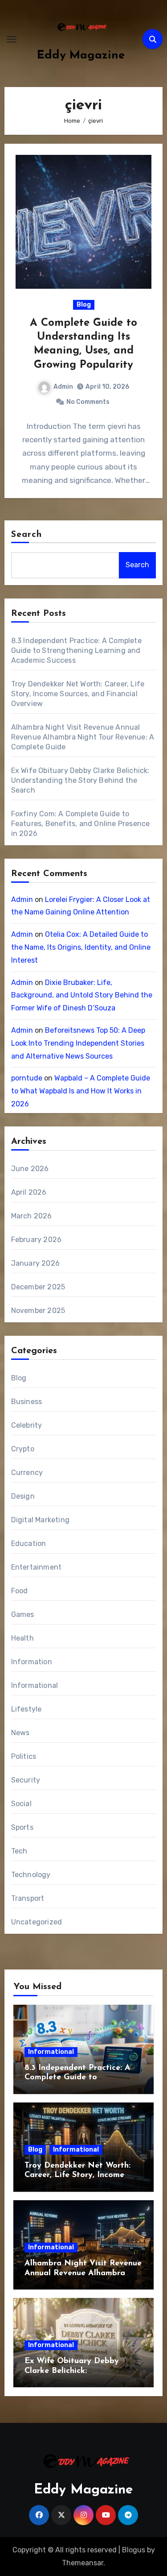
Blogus (134, 2550)
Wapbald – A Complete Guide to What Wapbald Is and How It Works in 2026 (81, 1091)
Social (21, 1804)
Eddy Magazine (81, 56)
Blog (84, 305)
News (20, 1733)
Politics (24, 1756)
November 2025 (38, 1311)
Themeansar (83, 2563)
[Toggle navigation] (12, 39)
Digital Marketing (40, 1520)
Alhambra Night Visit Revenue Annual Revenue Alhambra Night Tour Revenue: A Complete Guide (83, 737)
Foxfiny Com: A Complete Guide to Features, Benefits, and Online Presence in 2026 (81, 824)
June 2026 (30, 1169)
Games (23, 1614)
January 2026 (35, 1263)
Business (27, 1402)
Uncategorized (37, 1922)
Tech (19, 1851)
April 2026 (29, 1192)
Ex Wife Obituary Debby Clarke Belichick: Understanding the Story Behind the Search (80, 780)
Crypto (23, 1449)
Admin (63, 387)
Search (27, 535)
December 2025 (38, 1287)
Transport (28, 1898)
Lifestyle (26, 1709)
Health (22, 1638)
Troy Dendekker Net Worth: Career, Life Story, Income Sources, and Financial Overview (78, 694)
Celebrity (27, 1425)
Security (26, 1780)
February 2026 (37, 1240)
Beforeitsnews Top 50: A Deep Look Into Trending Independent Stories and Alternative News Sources (78, 1043)
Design (23, 1496)
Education (29, 1544)
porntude (27, 1078)
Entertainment (37, 1567)
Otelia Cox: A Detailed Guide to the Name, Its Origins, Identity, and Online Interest (81, 947)
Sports (22, 1827)
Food (20, 1591)
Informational (35, 1685)
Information (32, 1662)
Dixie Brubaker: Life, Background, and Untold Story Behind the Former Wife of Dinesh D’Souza (82, 995)
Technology (31, 1875)
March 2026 (32, 1216)
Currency (27, 1473)
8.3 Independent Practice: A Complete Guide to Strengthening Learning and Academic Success (76, 650)
